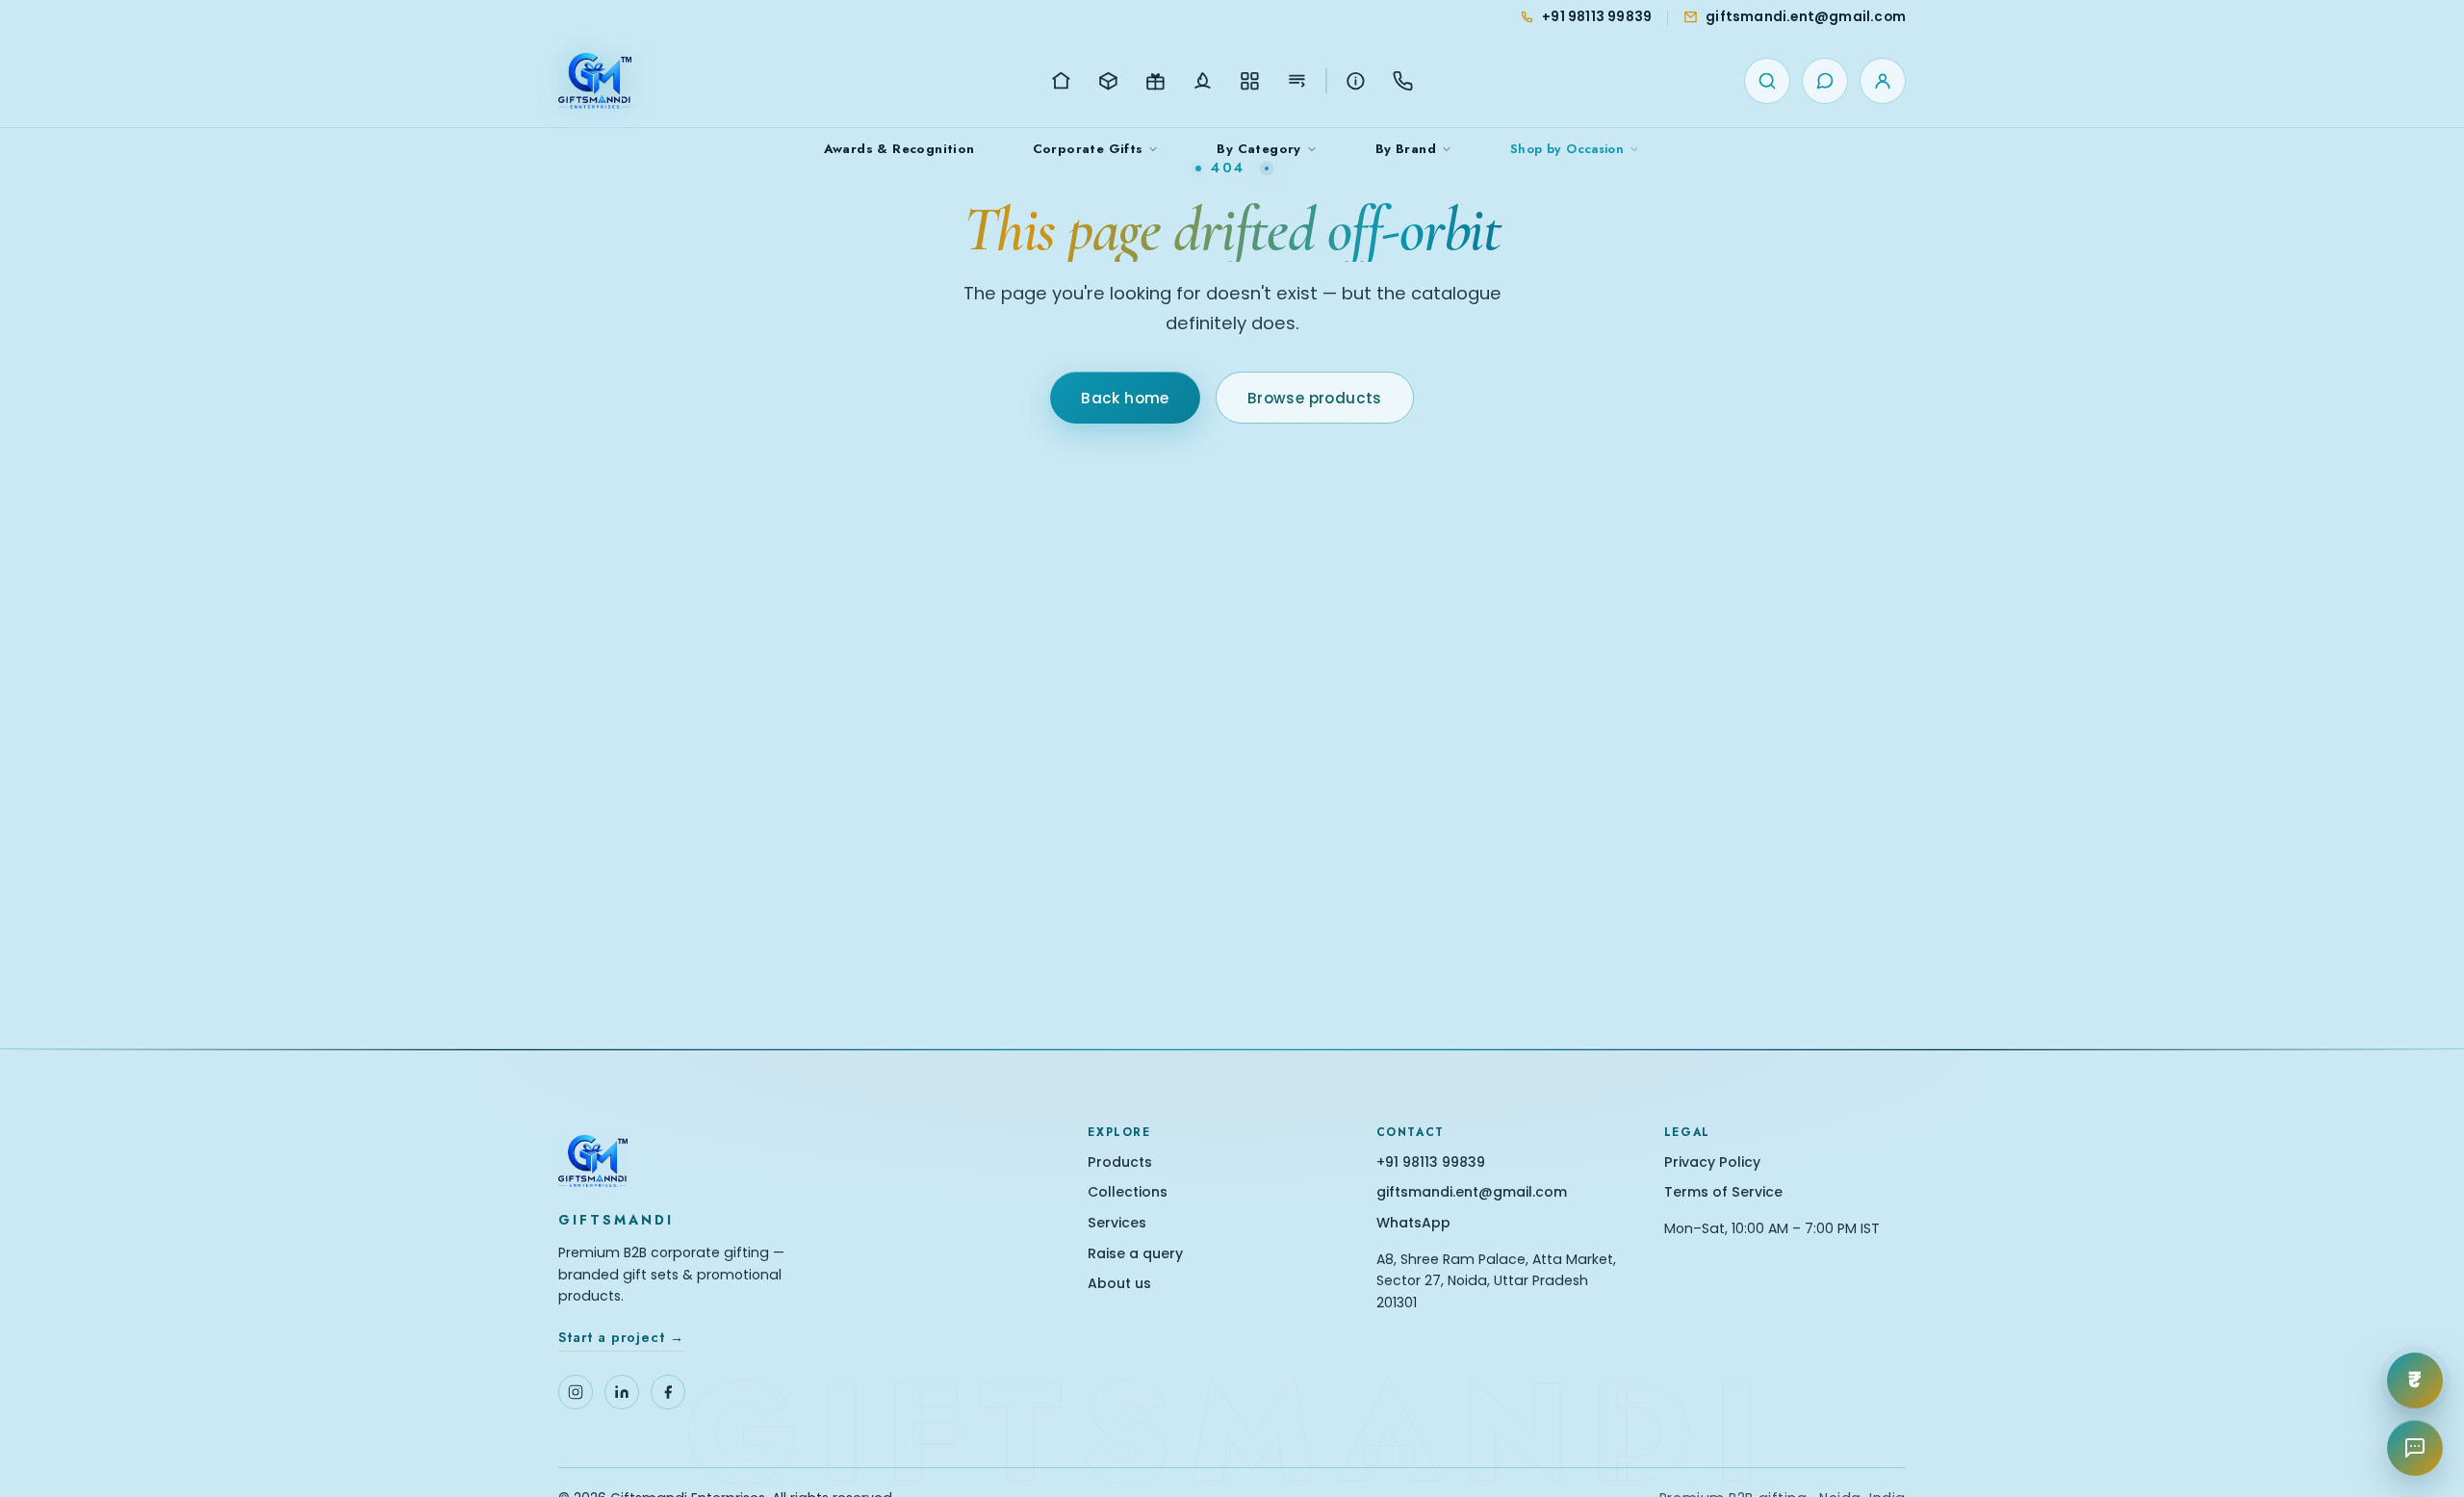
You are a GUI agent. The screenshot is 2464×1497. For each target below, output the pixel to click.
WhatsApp (1413, 1223)
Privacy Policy (1712, 1162)
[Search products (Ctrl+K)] (1767, 81)
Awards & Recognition (899, 149)
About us (1119, 1284)
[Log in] (1883, 81)
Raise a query (1135, 1254)
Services (1117, 1223)
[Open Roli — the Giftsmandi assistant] (2415, 1448)
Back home (1125, 398)
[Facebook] (668, 1392)
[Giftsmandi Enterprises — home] (595, 81)
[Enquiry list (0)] (1825, 81)
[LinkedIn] (622, 1392)
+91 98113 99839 (1431, 1162)
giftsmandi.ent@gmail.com (1472, 1192)
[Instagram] (576, 1392)
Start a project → (621, 1337)
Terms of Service (1723, 1192)
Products (1120, 1162)
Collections (1128, 1192)
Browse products (1315, 398)
